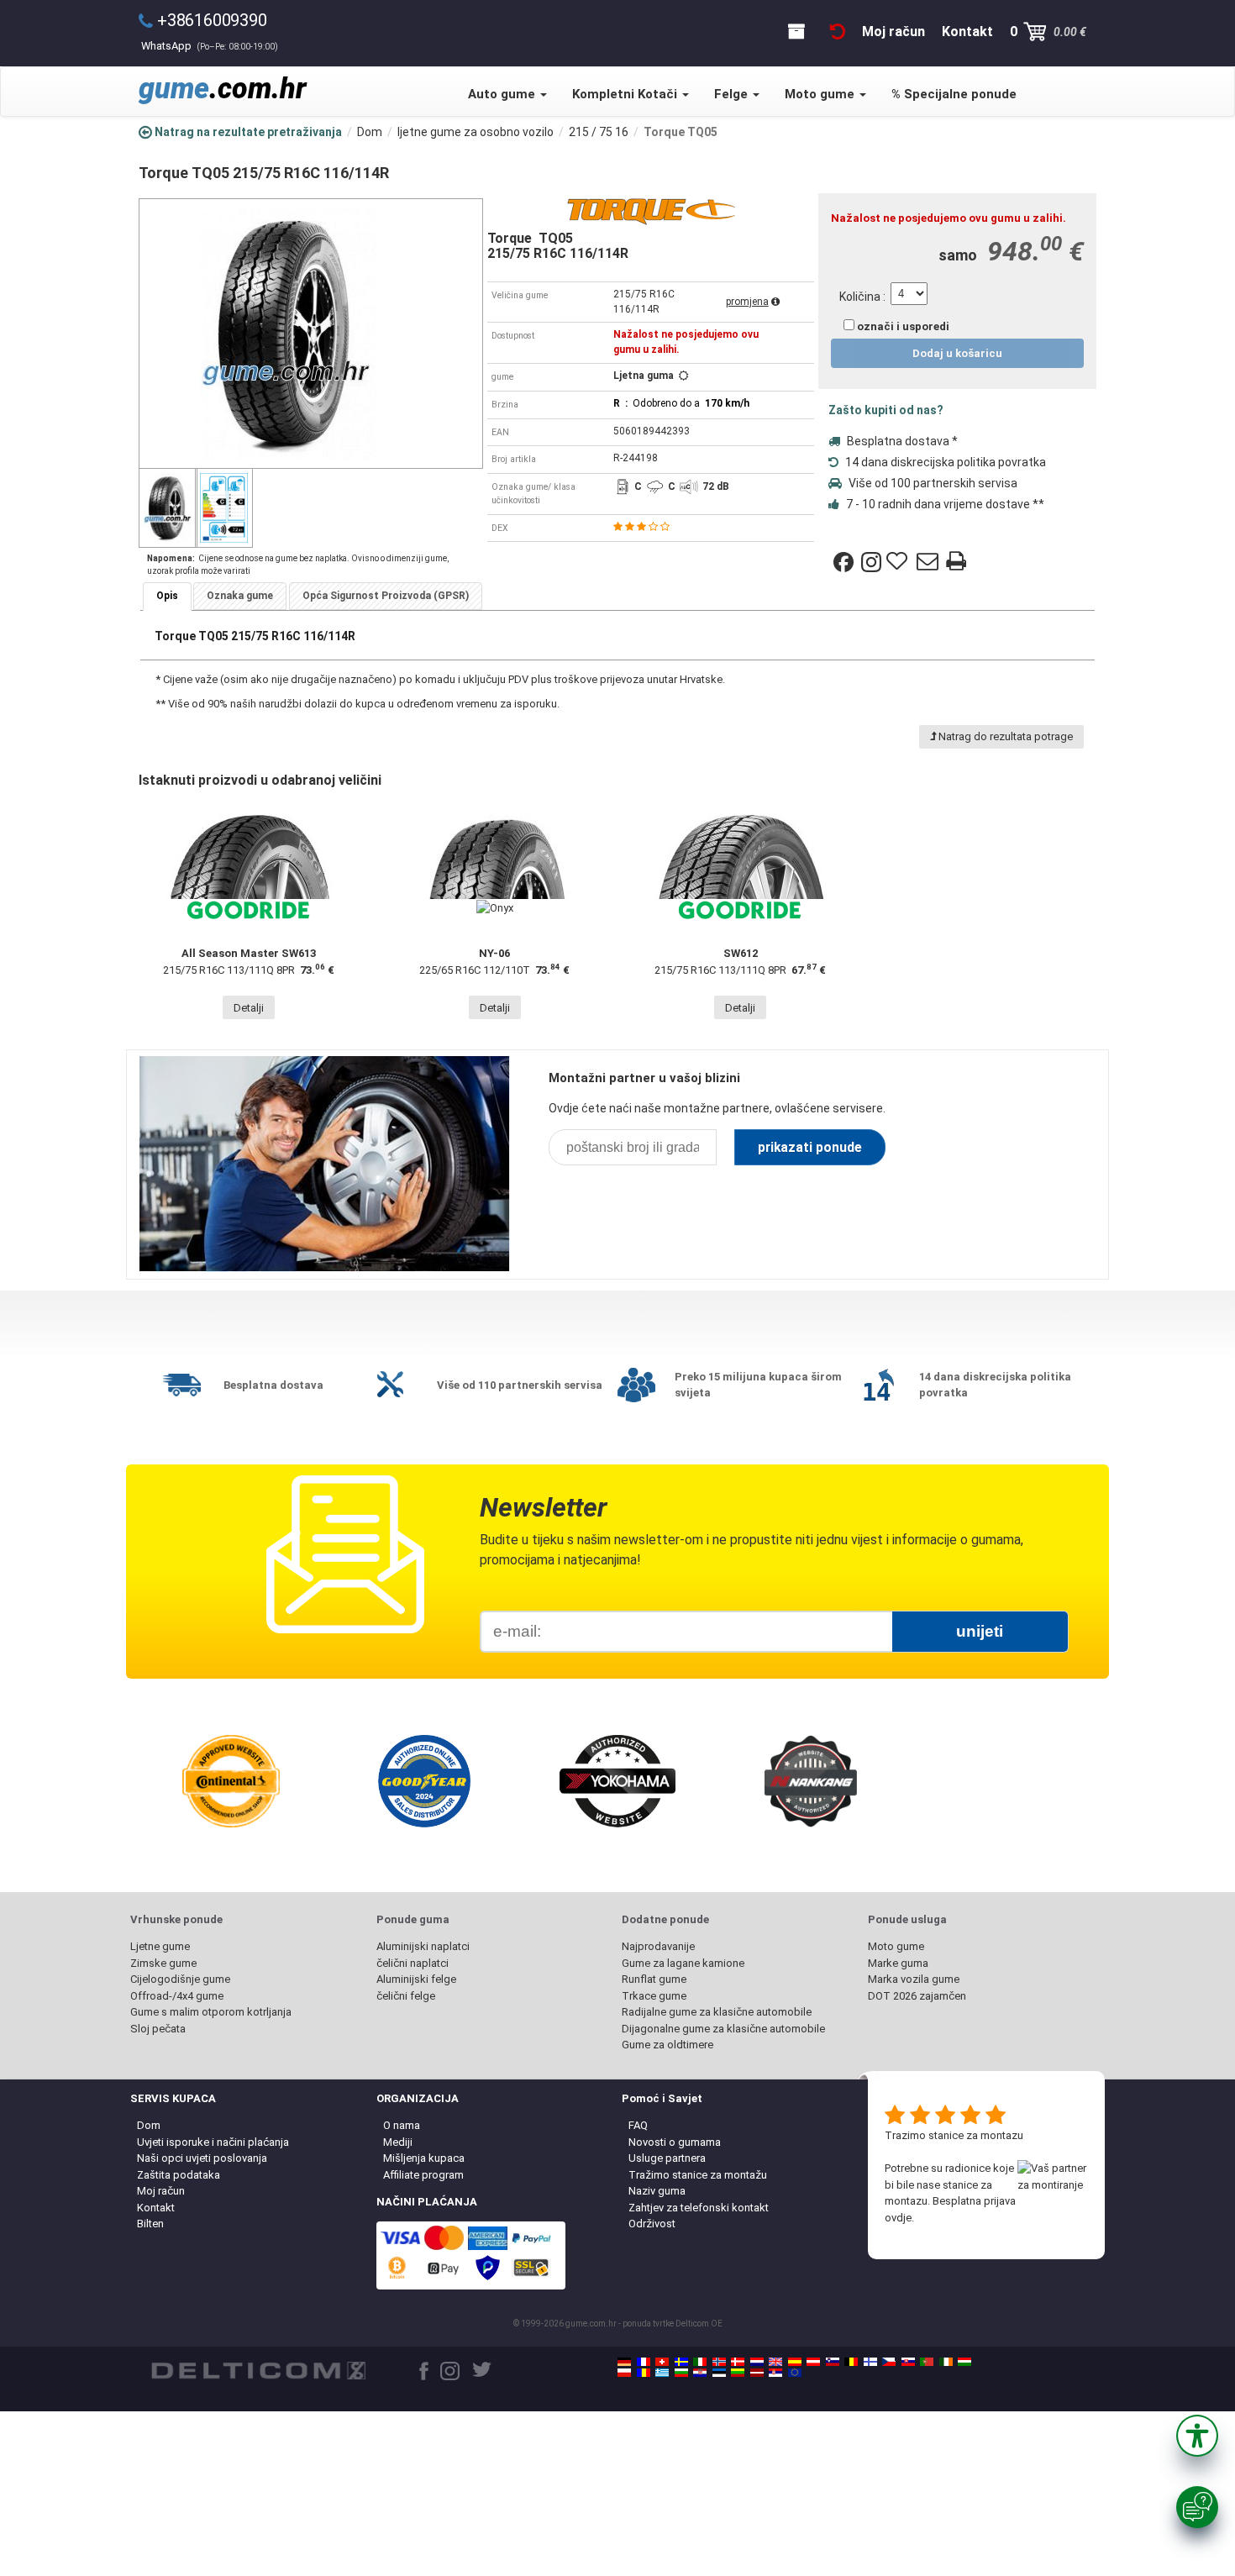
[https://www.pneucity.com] (927, 2362)
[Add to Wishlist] (899, 562)
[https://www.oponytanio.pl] (624, 2373)
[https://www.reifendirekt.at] (813, 2362)
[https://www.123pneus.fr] (644, 2362)
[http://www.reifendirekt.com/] (795, 2373)
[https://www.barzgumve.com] (681, 2373)
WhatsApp (210, 46)
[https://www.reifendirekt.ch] (662, 2362)
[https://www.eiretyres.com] (946, 2362)
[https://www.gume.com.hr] (700, 2373)
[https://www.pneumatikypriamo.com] (908, 2362)
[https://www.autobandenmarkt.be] (851, 2362)
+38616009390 (212, 20)
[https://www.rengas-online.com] (870, 2362)
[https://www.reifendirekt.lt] (738, 2373)
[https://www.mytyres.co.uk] (775, 2362)
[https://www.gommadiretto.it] (700, 2362)
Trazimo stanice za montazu (954, 2135)
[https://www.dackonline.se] (681, 2362)
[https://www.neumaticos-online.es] (795, 2362)
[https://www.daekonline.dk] (738, 2362)
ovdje (898, 2218)
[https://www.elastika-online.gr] (662, 2373)
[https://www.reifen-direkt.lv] (757, 2373)
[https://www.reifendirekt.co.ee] (719, 2373)
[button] (1197, 2436)
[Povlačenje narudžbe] (838, 32)
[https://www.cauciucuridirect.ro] (644, 2373)
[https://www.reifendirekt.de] (624, 2362)
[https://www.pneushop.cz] (889, 2362)
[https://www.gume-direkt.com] (833, 2362)
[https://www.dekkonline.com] (719, 2362)
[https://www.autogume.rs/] (775, 2373)
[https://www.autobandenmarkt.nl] (757, 2362)
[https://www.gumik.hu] (964, 2362)
